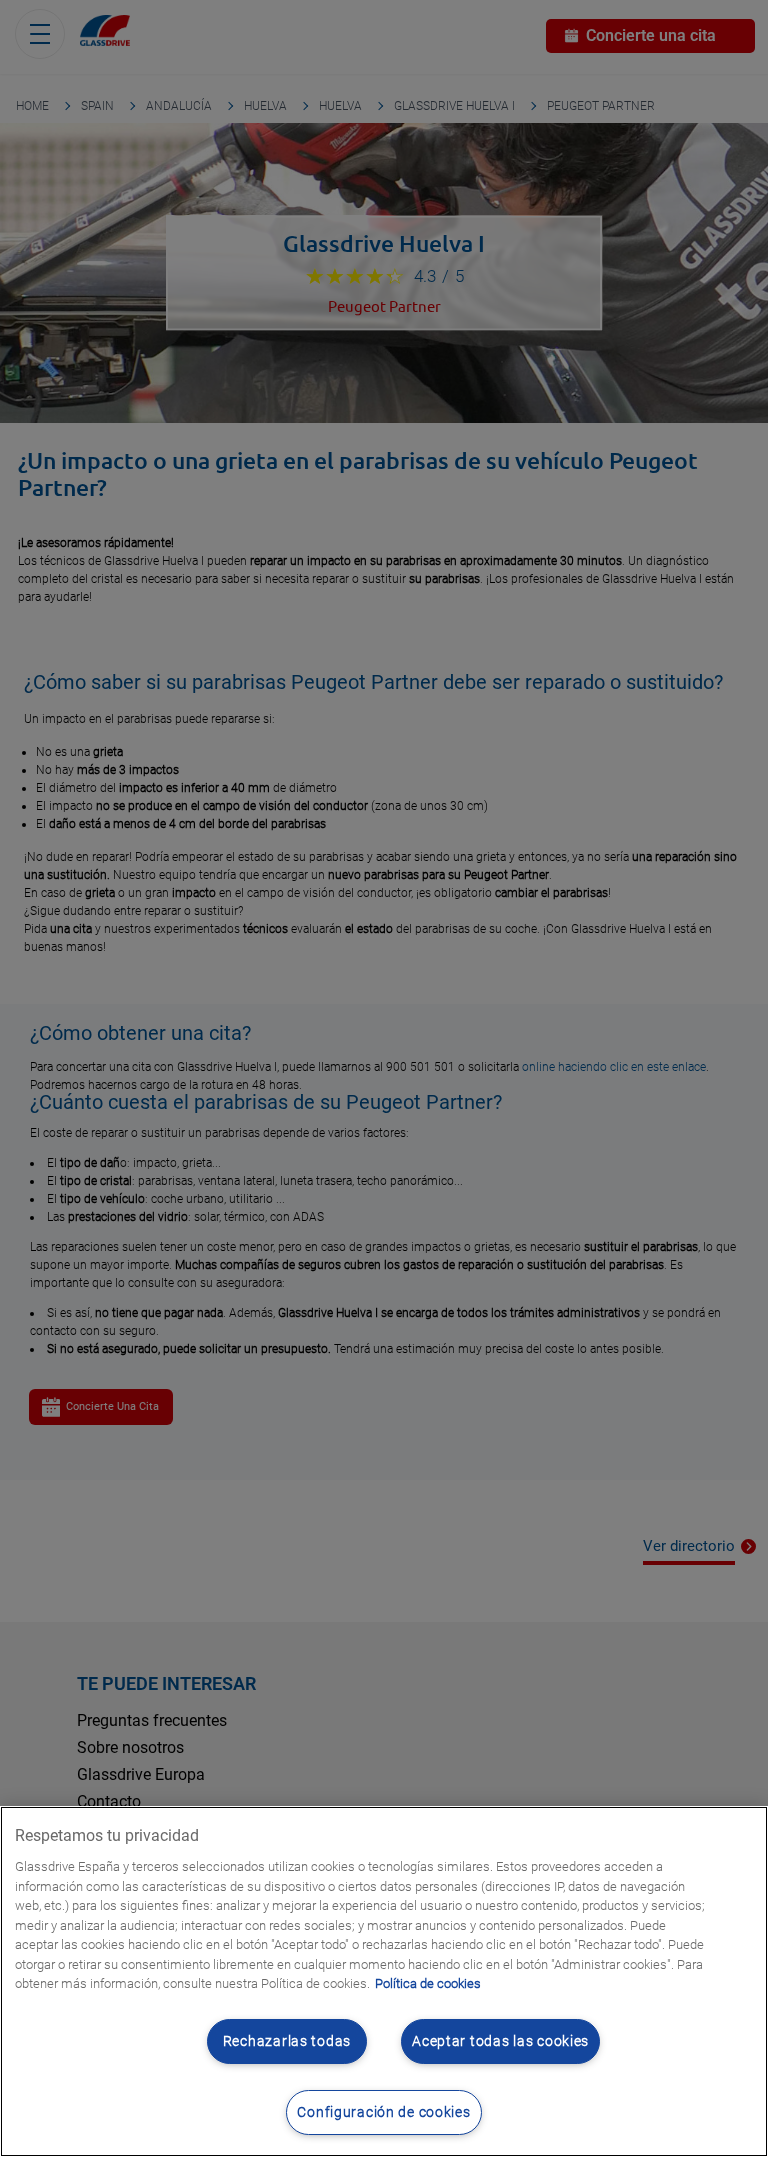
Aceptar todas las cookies (500, 2041)
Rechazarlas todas (287, 2041)
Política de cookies (428, 1983)
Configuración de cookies (383, 2112)
